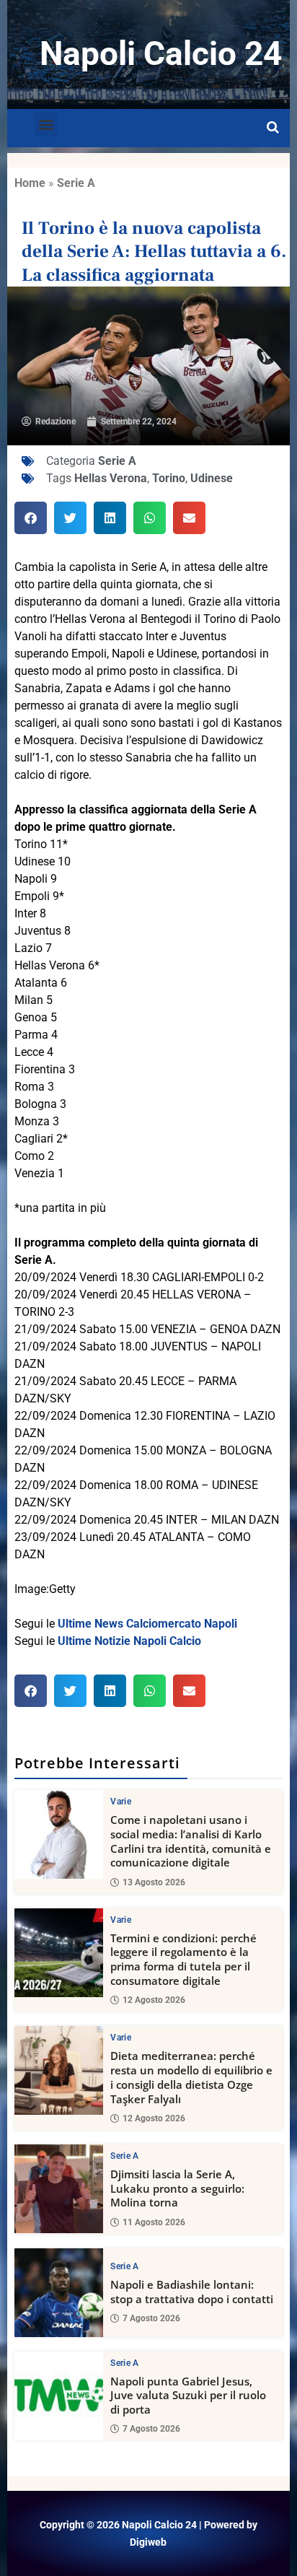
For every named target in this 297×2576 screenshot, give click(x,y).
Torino (169, 478)
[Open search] (273, 128)
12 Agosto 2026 (154, 2000)
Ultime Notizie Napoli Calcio (129, 1641)
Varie (121, 1802)
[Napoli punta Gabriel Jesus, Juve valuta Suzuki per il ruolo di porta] (59, 2396)
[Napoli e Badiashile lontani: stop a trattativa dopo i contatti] (59, 2293)
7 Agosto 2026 (151, 2318)
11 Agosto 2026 (154, 2222)
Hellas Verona (111, 478)
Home (30, 183)
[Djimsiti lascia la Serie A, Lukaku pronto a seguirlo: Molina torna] (59, 2189)
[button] (46, 125)
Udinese (212, 478)
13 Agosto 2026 (154, 1882)
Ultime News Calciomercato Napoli (147, 1624)
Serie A (76, 183)
